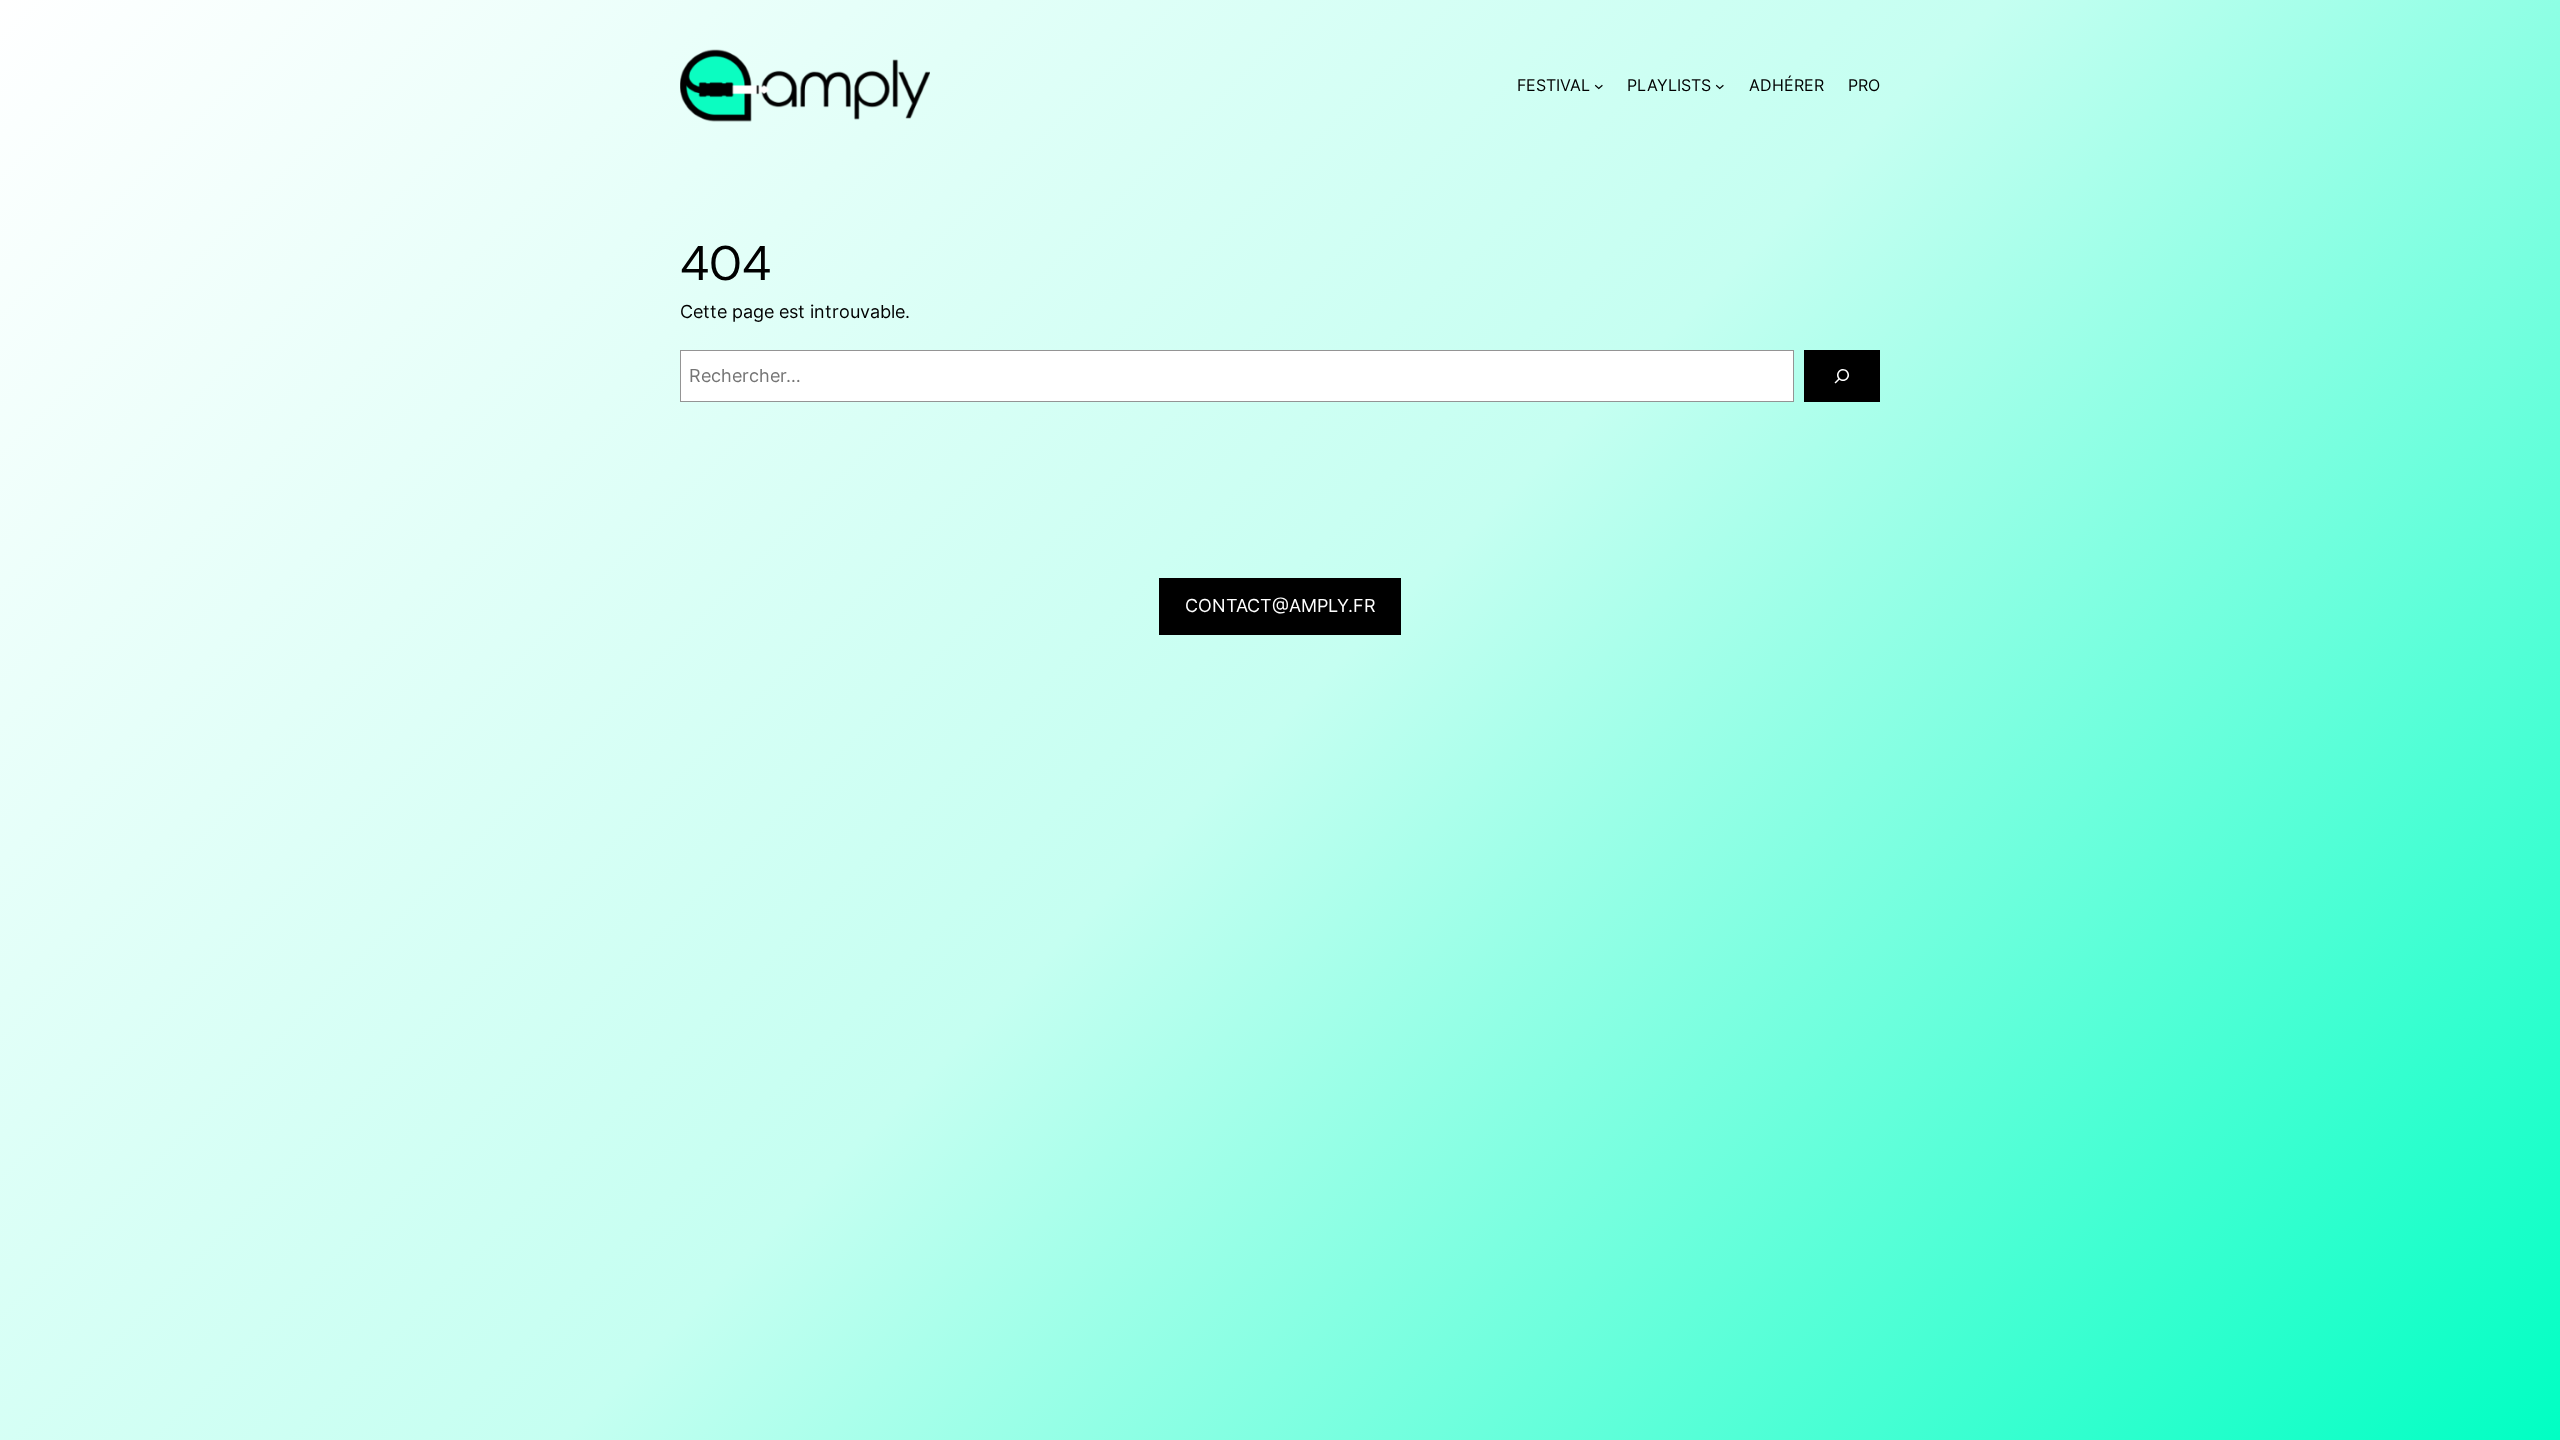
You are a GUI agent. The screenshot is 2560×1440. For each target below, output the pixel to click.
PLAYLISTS (1669, 85)
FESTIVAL (1553, 85)
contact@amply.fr (1280, 605)
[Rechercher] (1842, 376)
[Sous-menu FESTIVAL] (1599, 86)
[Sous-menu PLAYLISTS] (1720, 86)
